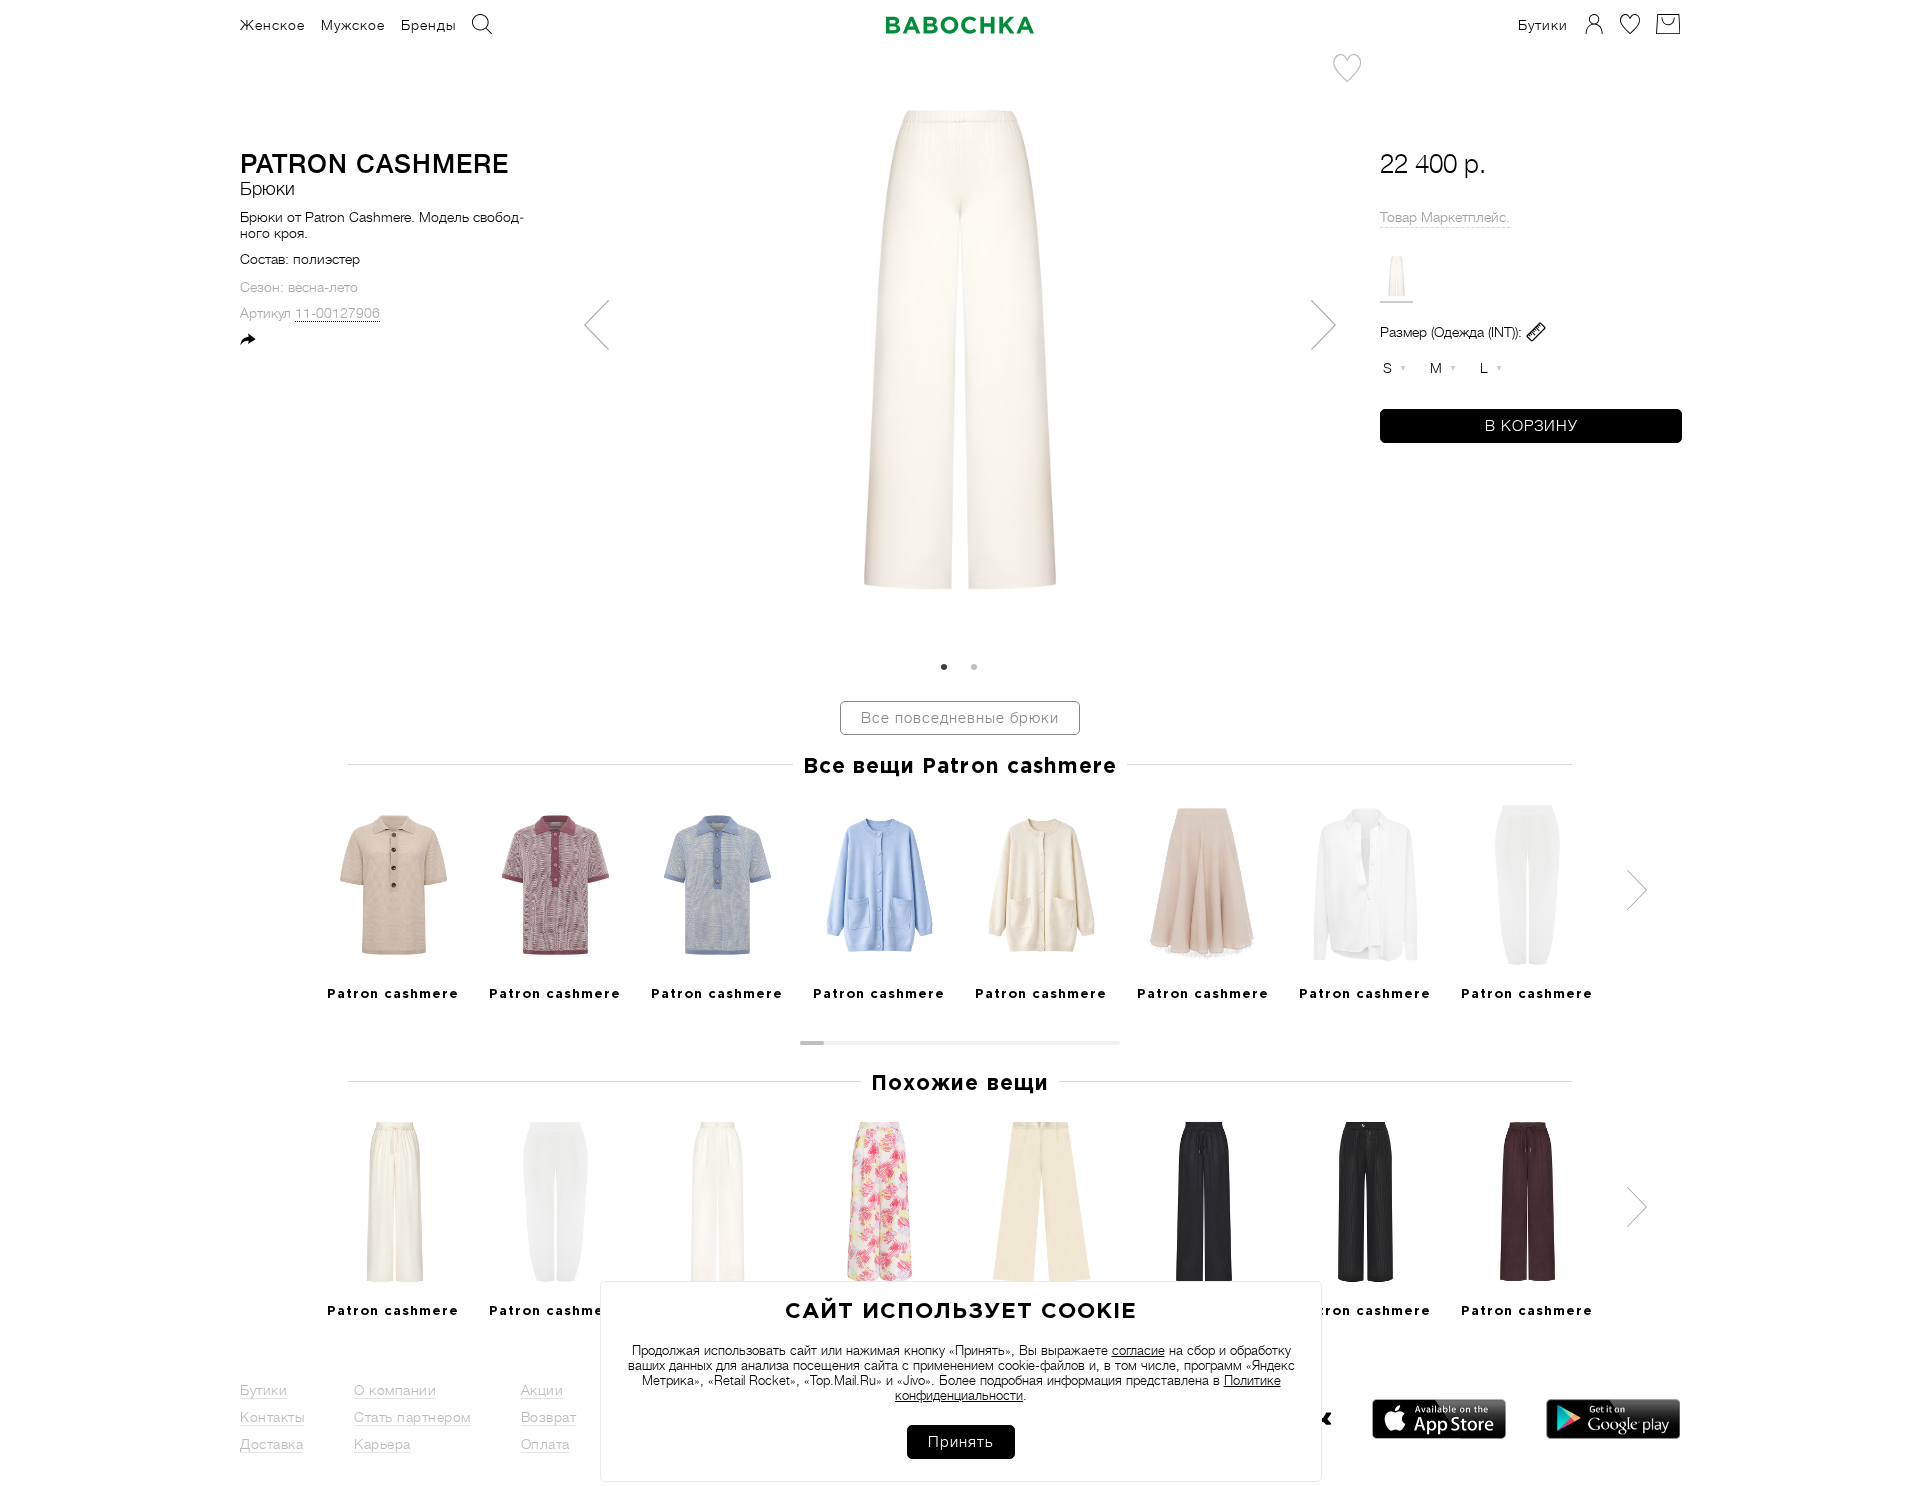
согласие (1138, 1350)
